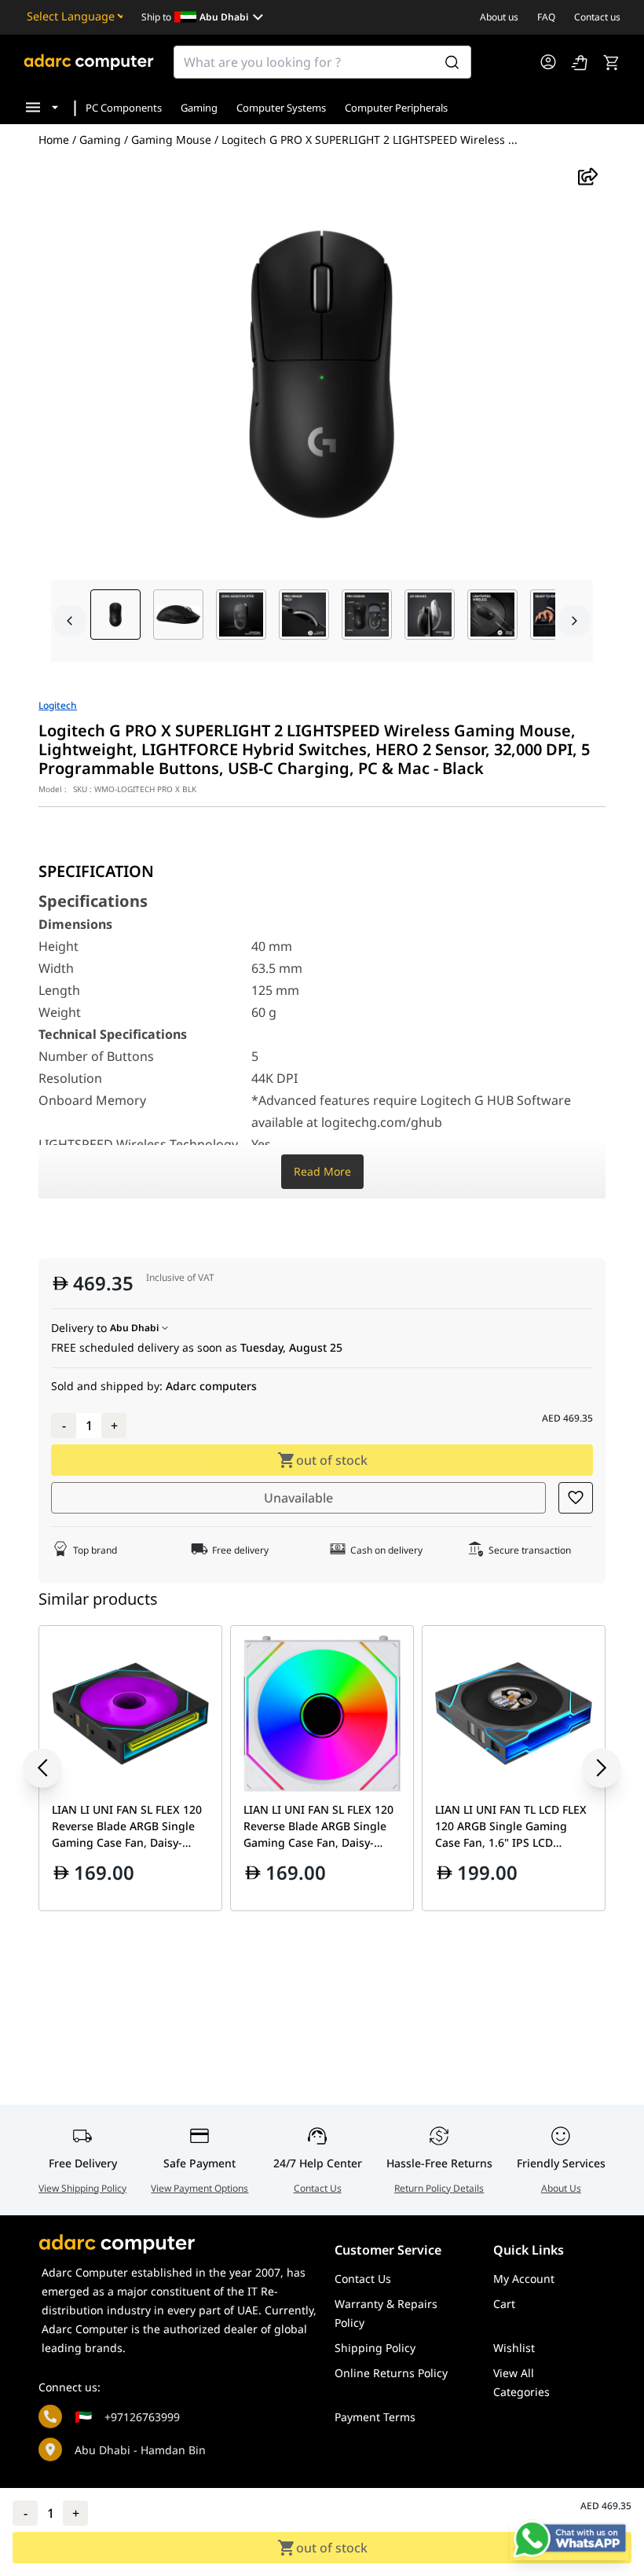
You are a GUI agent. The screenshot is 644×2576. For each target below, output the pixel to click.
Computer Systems (281, 108)
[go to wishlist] (580, 62)
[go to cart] (611, 62)
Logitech (58, 706)
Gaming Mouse (171, 140)
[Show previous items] (54, 1768)
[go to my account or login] (548, 62)
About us (499, 17)
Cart (504, 2304)
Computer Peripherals (396, 108)
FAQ (546, 17)
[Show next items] (590, 1768)
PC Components (124, 108)
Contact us (597, 17)
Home (54, 139)
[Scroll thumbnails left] (70, 621)
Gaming (199, 108)
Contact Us (318, 2188)
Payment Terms (375, 2417)
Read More (322, 1171)
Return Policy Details (439, 2188)
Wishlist (514, 2348)
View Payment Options (199, 2188)
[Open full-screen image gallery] (322, 374)
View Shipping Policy (82, 2188)
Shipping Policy (375, 2348)
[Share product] (588, 176)
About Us (561, 2188)
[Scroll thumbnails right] (574, 621)
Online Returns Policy (391, 2373)
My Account (524, 2279)
